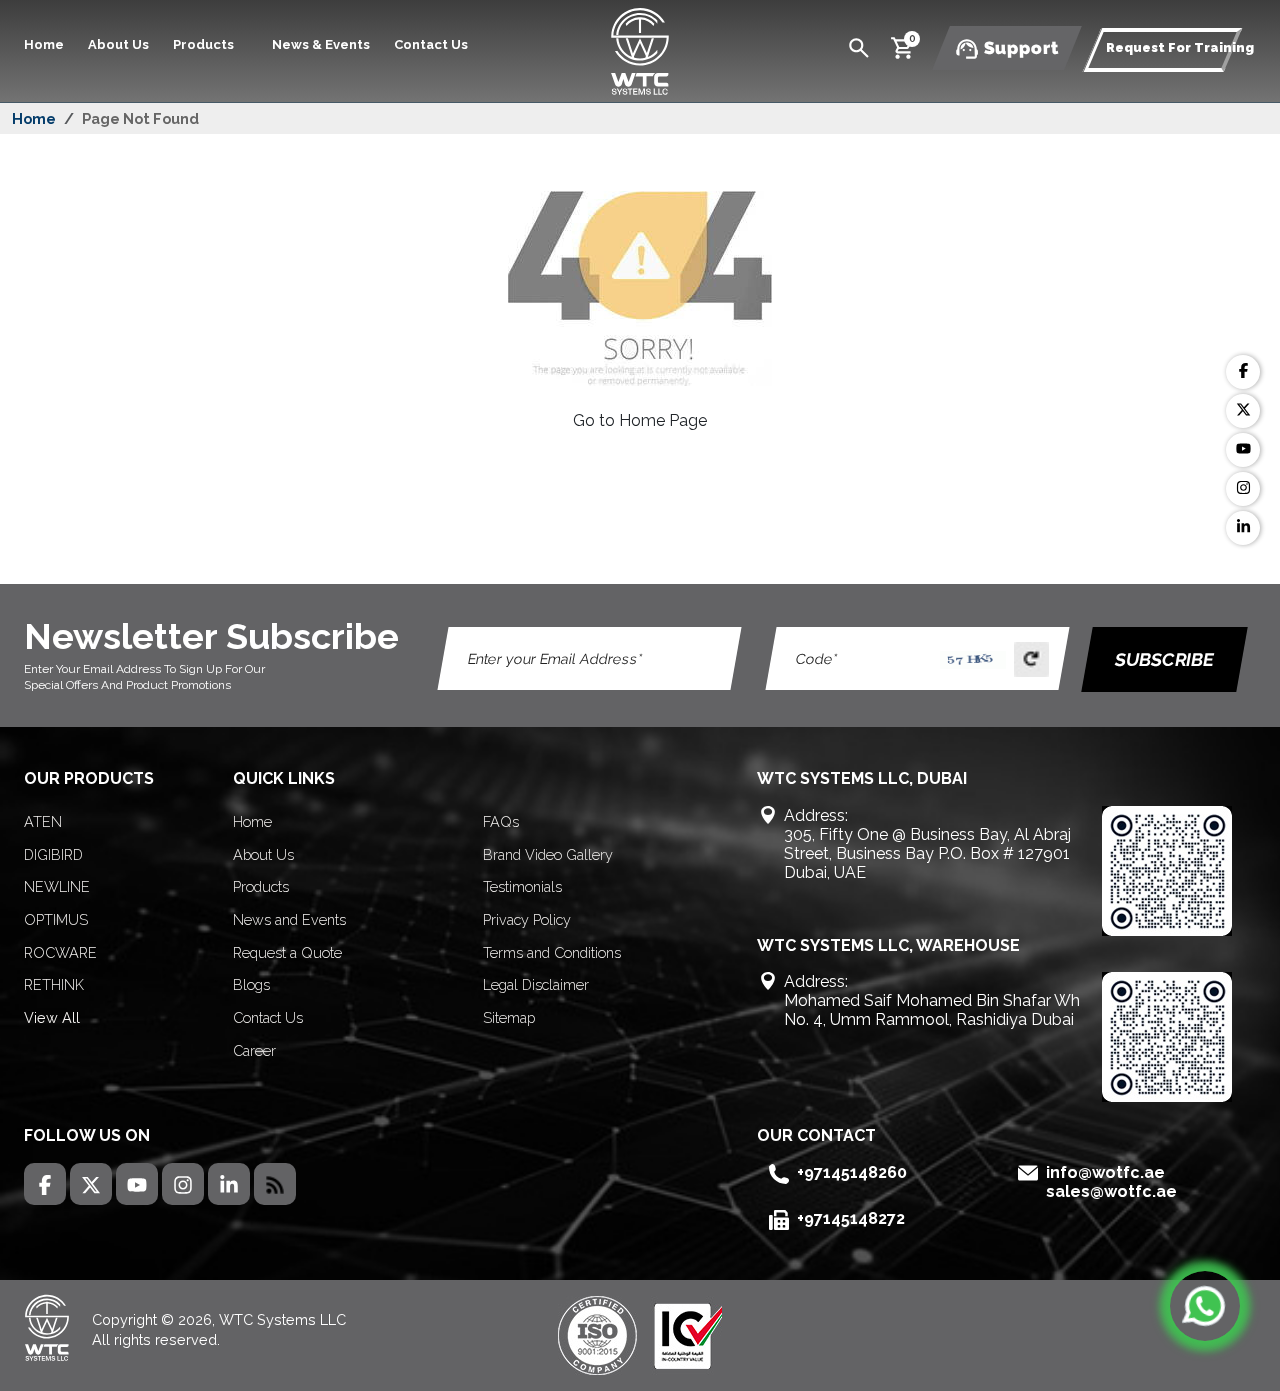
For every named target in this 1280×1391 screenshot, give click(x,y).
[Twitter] (1243, 411)
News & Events (321, 44)
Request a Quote (287, 952)
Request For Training (1180, 47)
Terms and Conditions (552, 952)
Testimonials (522, 886)
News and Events (289, 919)
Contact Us (431, 44)
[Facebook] (1243, 372)
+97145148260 (852, 1172)
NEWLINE (57, 886)
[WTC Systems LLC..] (640, 49)
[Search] (859, 46)
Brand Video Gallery (548, 854)
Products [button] (205, 44)
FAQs (501, 821)
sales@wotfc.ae (1111, 1191)
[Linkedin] (1243, 528)
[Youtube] (1243, 450)
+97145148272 (851, 1218)
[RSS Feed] (275, 1184)
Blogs (251, 984)
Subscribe (1165, 659)
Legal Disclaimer (536, 984)
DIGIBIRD (53, 854)
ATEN (43, 821)
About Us (118, 44)
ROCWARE (60, 952)
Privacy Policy (527, 919)
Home (44, 44)
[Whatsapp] (1205, 1306)
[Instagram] (1243, 489)
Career (254, 1050)
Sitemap (509, 1017)
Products (261, 886)
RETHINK (54, 984)
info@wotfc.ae (1105, 1172)
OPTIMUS (56, 919)
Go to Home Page (640, 420)
